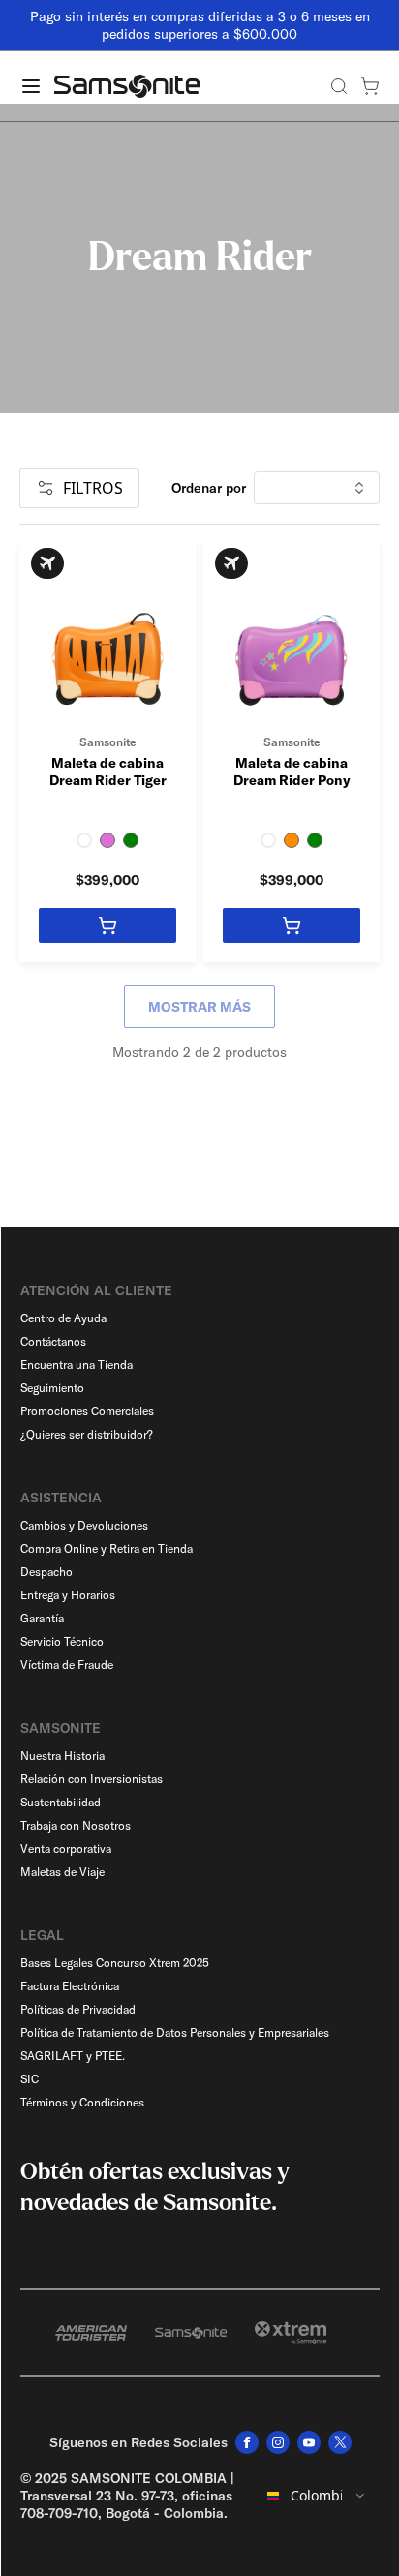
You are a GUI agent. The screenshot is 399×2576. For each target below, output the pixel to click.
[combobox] (317, 2496)
